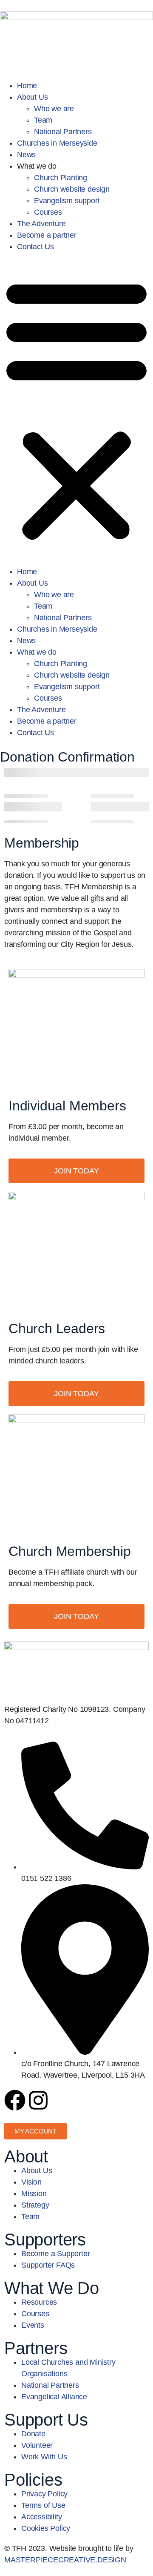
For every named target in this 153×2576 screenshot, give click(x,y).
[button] (76, 409)
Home (27, 86)
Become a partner (47, 235)
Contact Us (35, 247)
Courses (48, 212)
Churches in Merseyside (57, 143)
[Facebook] (15, 2100)
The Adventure (41, 224)
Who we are (54, 109)
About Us (32, 97)
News (26, 155)
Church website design (72, 189)
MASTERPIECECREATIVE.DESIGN (65, 2560)
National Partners (63, 132)
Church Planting (61, 178)
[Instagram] (38, 2100)
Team (43, 120)
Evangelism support (67, 201)
